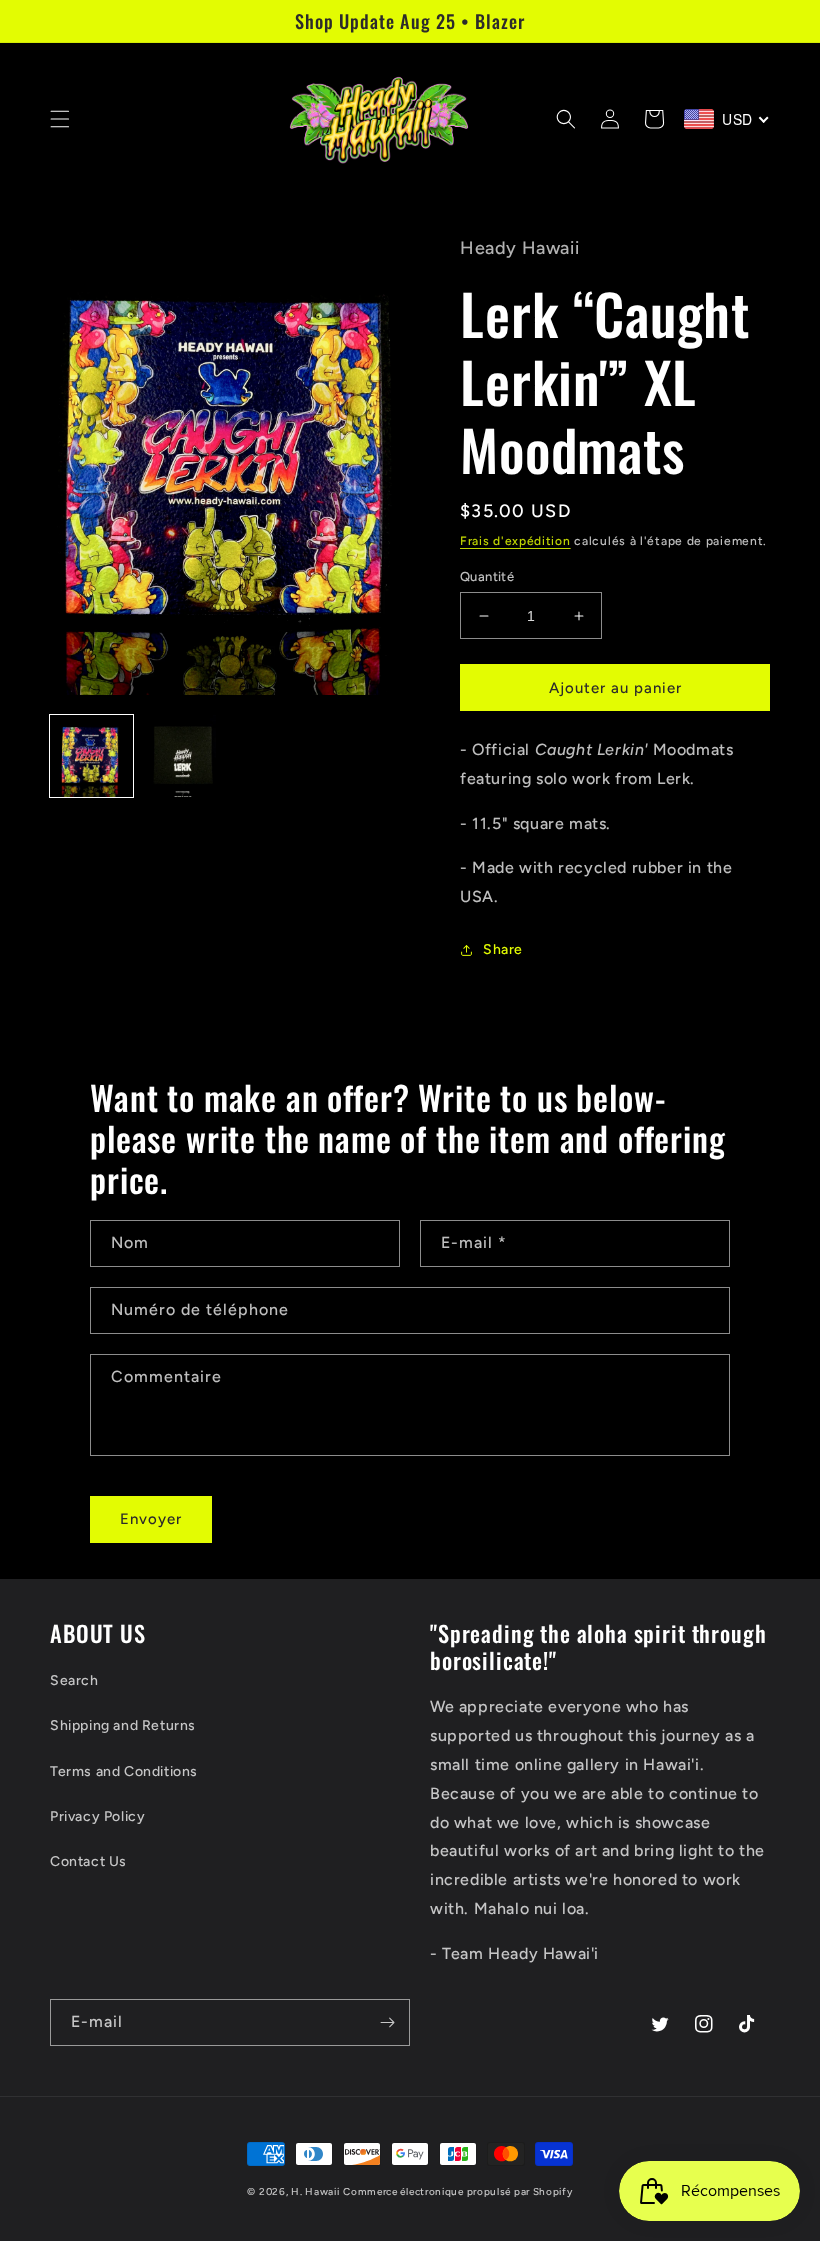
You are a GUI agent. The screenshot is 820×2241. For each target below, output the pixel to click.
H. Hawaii (315, 2191)
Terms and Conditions (124, 1771)
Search (74, 1680)
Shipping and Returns (123, 1725)
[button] (60, 119)
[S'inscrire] (387, 2022)
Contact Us (88, 1861)
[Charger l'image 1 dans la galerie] (91, 756)
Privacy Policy (97, 1816)
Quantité (487, 576)
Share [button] (503, 949)
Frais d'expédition (515, 541)
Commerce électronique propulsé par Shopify (457, 2191)
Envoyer (151, 1519)
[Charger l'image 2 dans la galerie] (184, 756)
